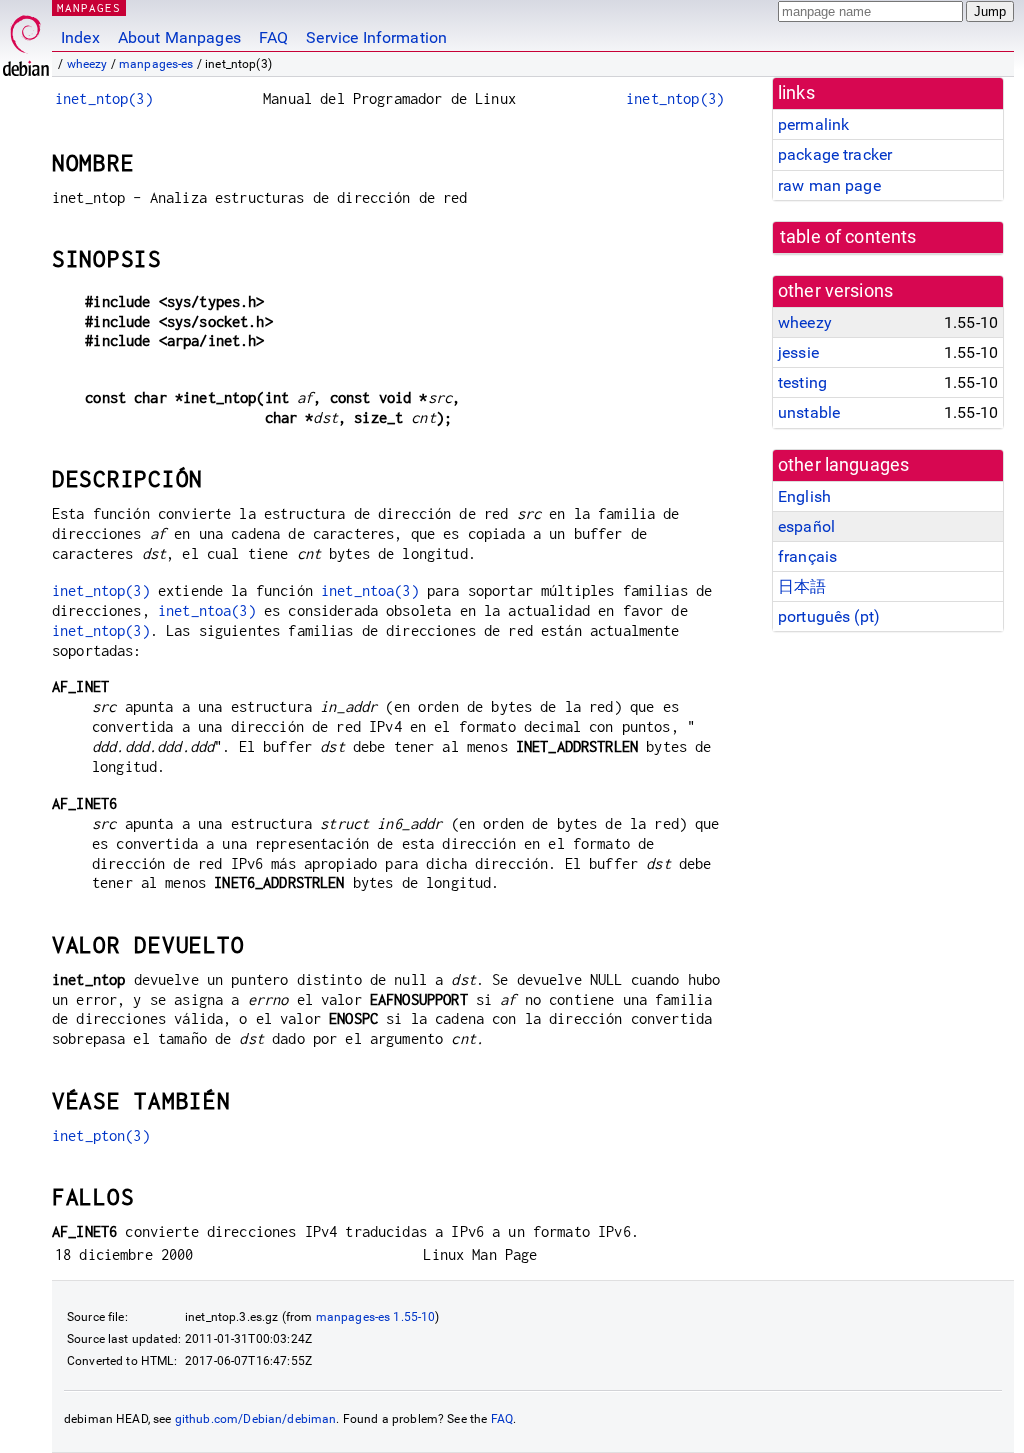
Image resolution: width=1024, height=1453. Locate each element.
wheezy (87, 64)
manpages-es (156, 64)
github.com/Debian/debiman (256, 1419)
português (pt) (829, 616)
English (804, 496)
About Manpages (179, 37)
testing (802, 382)
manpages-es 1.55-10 (376, 1317)
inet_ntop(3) (104, 98)
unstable (809, 412)
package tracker (835, 154)
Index (80, 37)
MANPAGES (89, 7)
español (806, 526)
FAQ (273, 37)
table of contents (848, 237)
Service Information (376, 37)
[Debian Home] (26, 40)
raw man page (829, 185)
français (807, 556)
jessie (798, 352)
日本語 (802, 586)
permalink (813, 124)
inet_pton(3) (101, 1135)
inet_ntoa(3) (370, 590)
